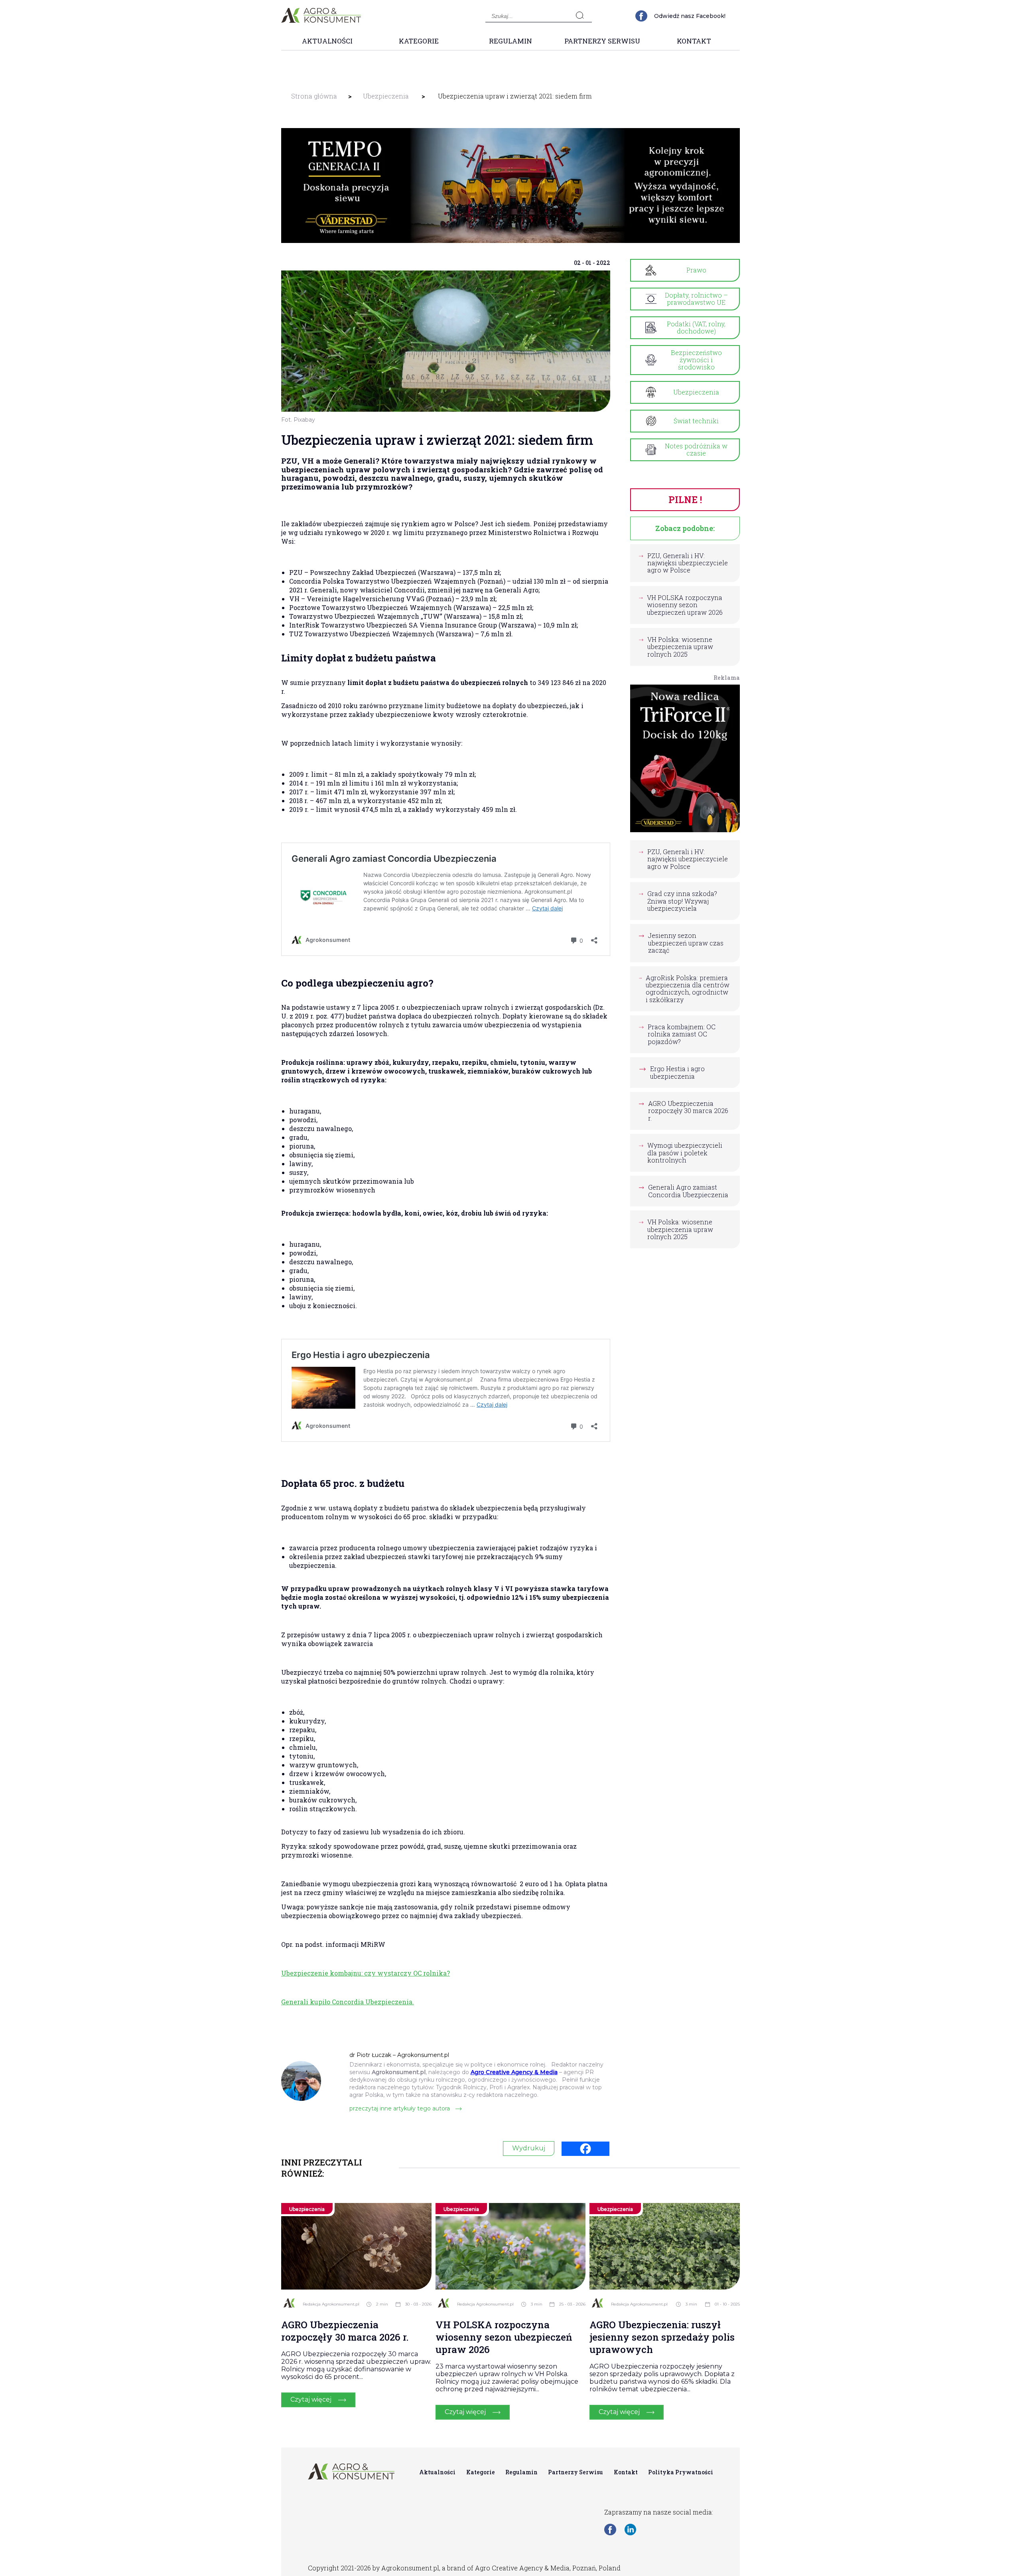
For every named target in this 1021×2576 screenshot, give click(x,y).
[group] (510, 186)
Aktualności (327, 41)
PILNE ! (685, 499)
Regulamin (510, 41)
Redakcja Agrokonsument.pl (331, 2304)
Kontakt (694, 41)
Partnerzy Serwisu (602, 41)
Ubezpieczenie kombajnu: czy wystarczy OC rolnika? (366, 1973)
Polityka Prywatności (681, 2472)
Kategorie (419, 41)
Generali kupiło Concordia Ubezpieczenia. (348, 2002)
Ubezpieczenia (386, 96)
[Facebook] (585, 2149)
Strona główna (314, 96)
